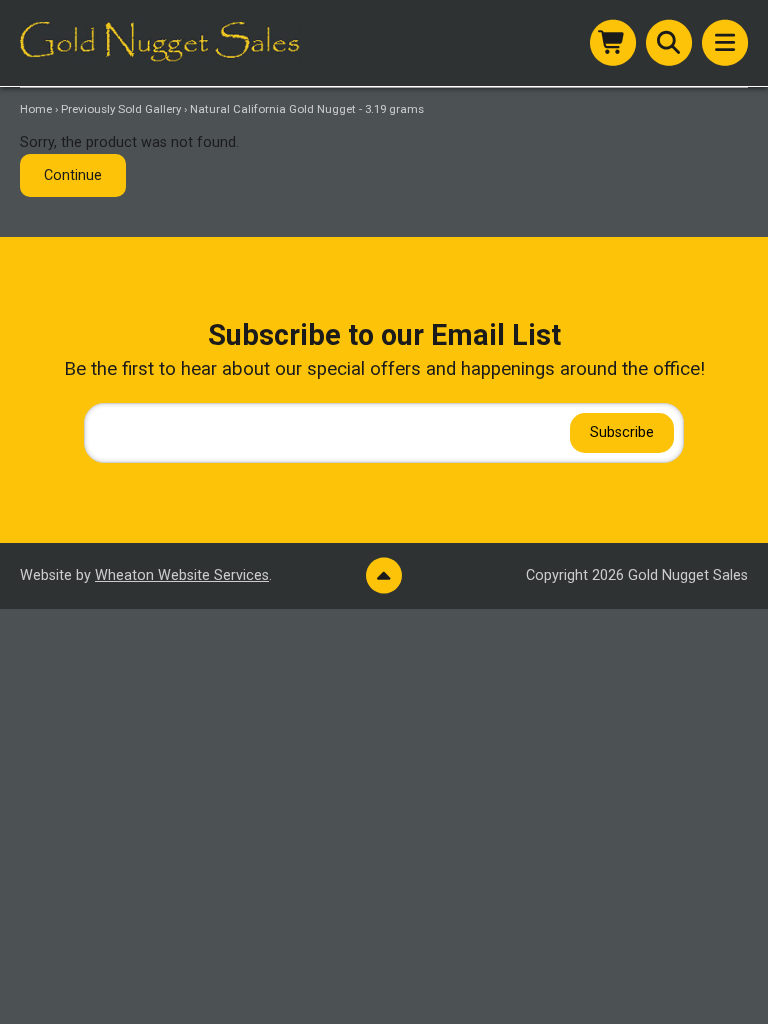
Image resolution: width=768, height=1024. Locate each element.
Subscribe (622, 432)
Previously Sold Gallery (121, 109)
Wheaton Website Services (182, 575)
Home (36, 109)
